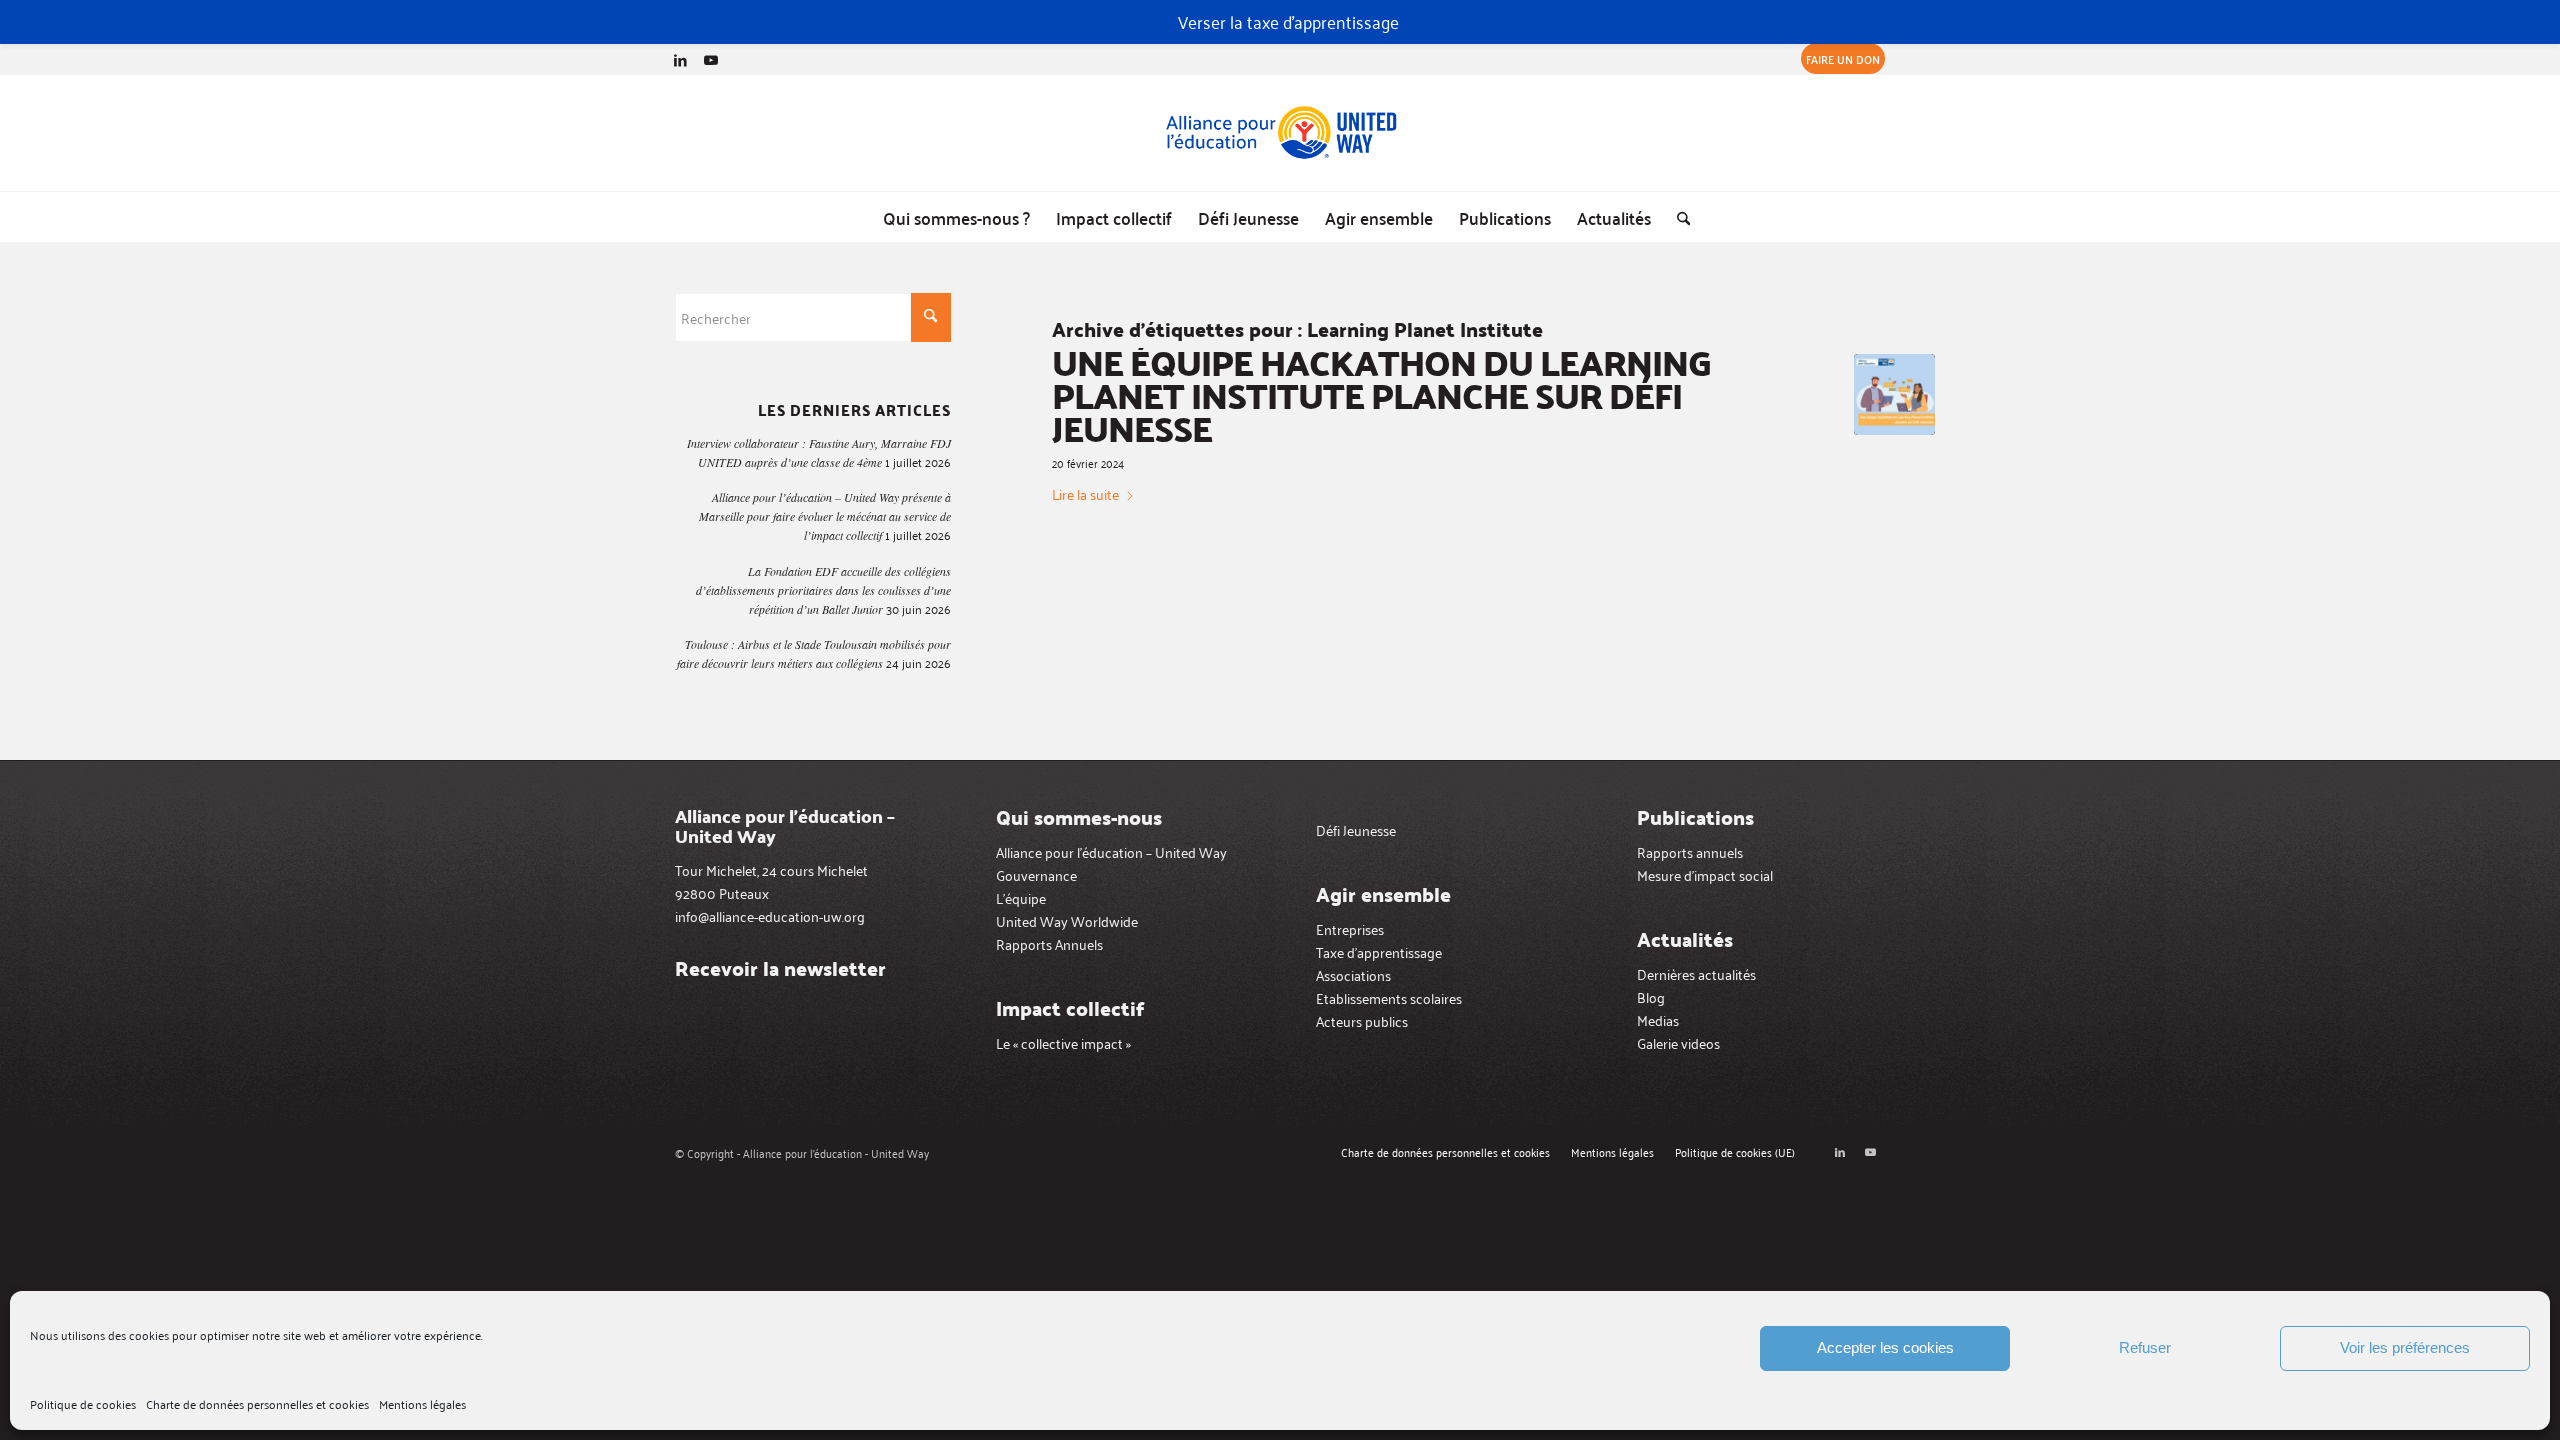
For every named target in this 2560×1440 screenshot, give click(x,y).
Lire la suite (1085, 494)
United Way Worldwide (1067, 920)
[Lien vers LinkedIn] (680, 59)
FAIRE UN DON (1843, 58)
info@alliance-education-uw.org (770, 915)
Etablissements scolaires (1389, 997)
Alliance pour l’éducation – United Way (1111, 851)
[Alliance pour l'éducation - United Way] (1280, 133)
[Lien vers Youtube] (711, 59)
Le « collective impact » (1063, 1042)
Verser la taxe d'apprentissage (1288, 21)
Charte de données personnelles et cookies (257, 1403)
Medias (1658, 1019)
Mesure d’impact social (1705, 874)
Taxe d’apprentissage (1379, 951)
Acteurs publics (1362, 1020)
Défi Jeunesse (1356, 829)
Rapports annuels (1690, 851)
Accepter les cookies (1885, 1347)
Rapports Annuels (1049, 943)
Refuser (2145, 1347)
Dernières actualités (1696, 973)
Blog (1651, 996)
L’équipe (1021, 897)
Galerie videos (1678, 1042)
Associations (1353, 974)
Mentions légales (422, 1403)
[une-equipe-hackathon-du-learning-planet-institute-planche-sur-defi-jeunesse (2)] (1894, 394)
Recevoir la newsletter (780, 968)
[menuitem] (1838, 59)
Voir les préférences (2405, 1347)
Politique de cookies (83, 1403)
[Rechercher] (1677, 217)
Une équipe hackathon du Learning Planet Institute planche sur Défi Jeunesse (1381, 395)
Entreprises (1350, 928)
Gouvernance (1036, 874)
